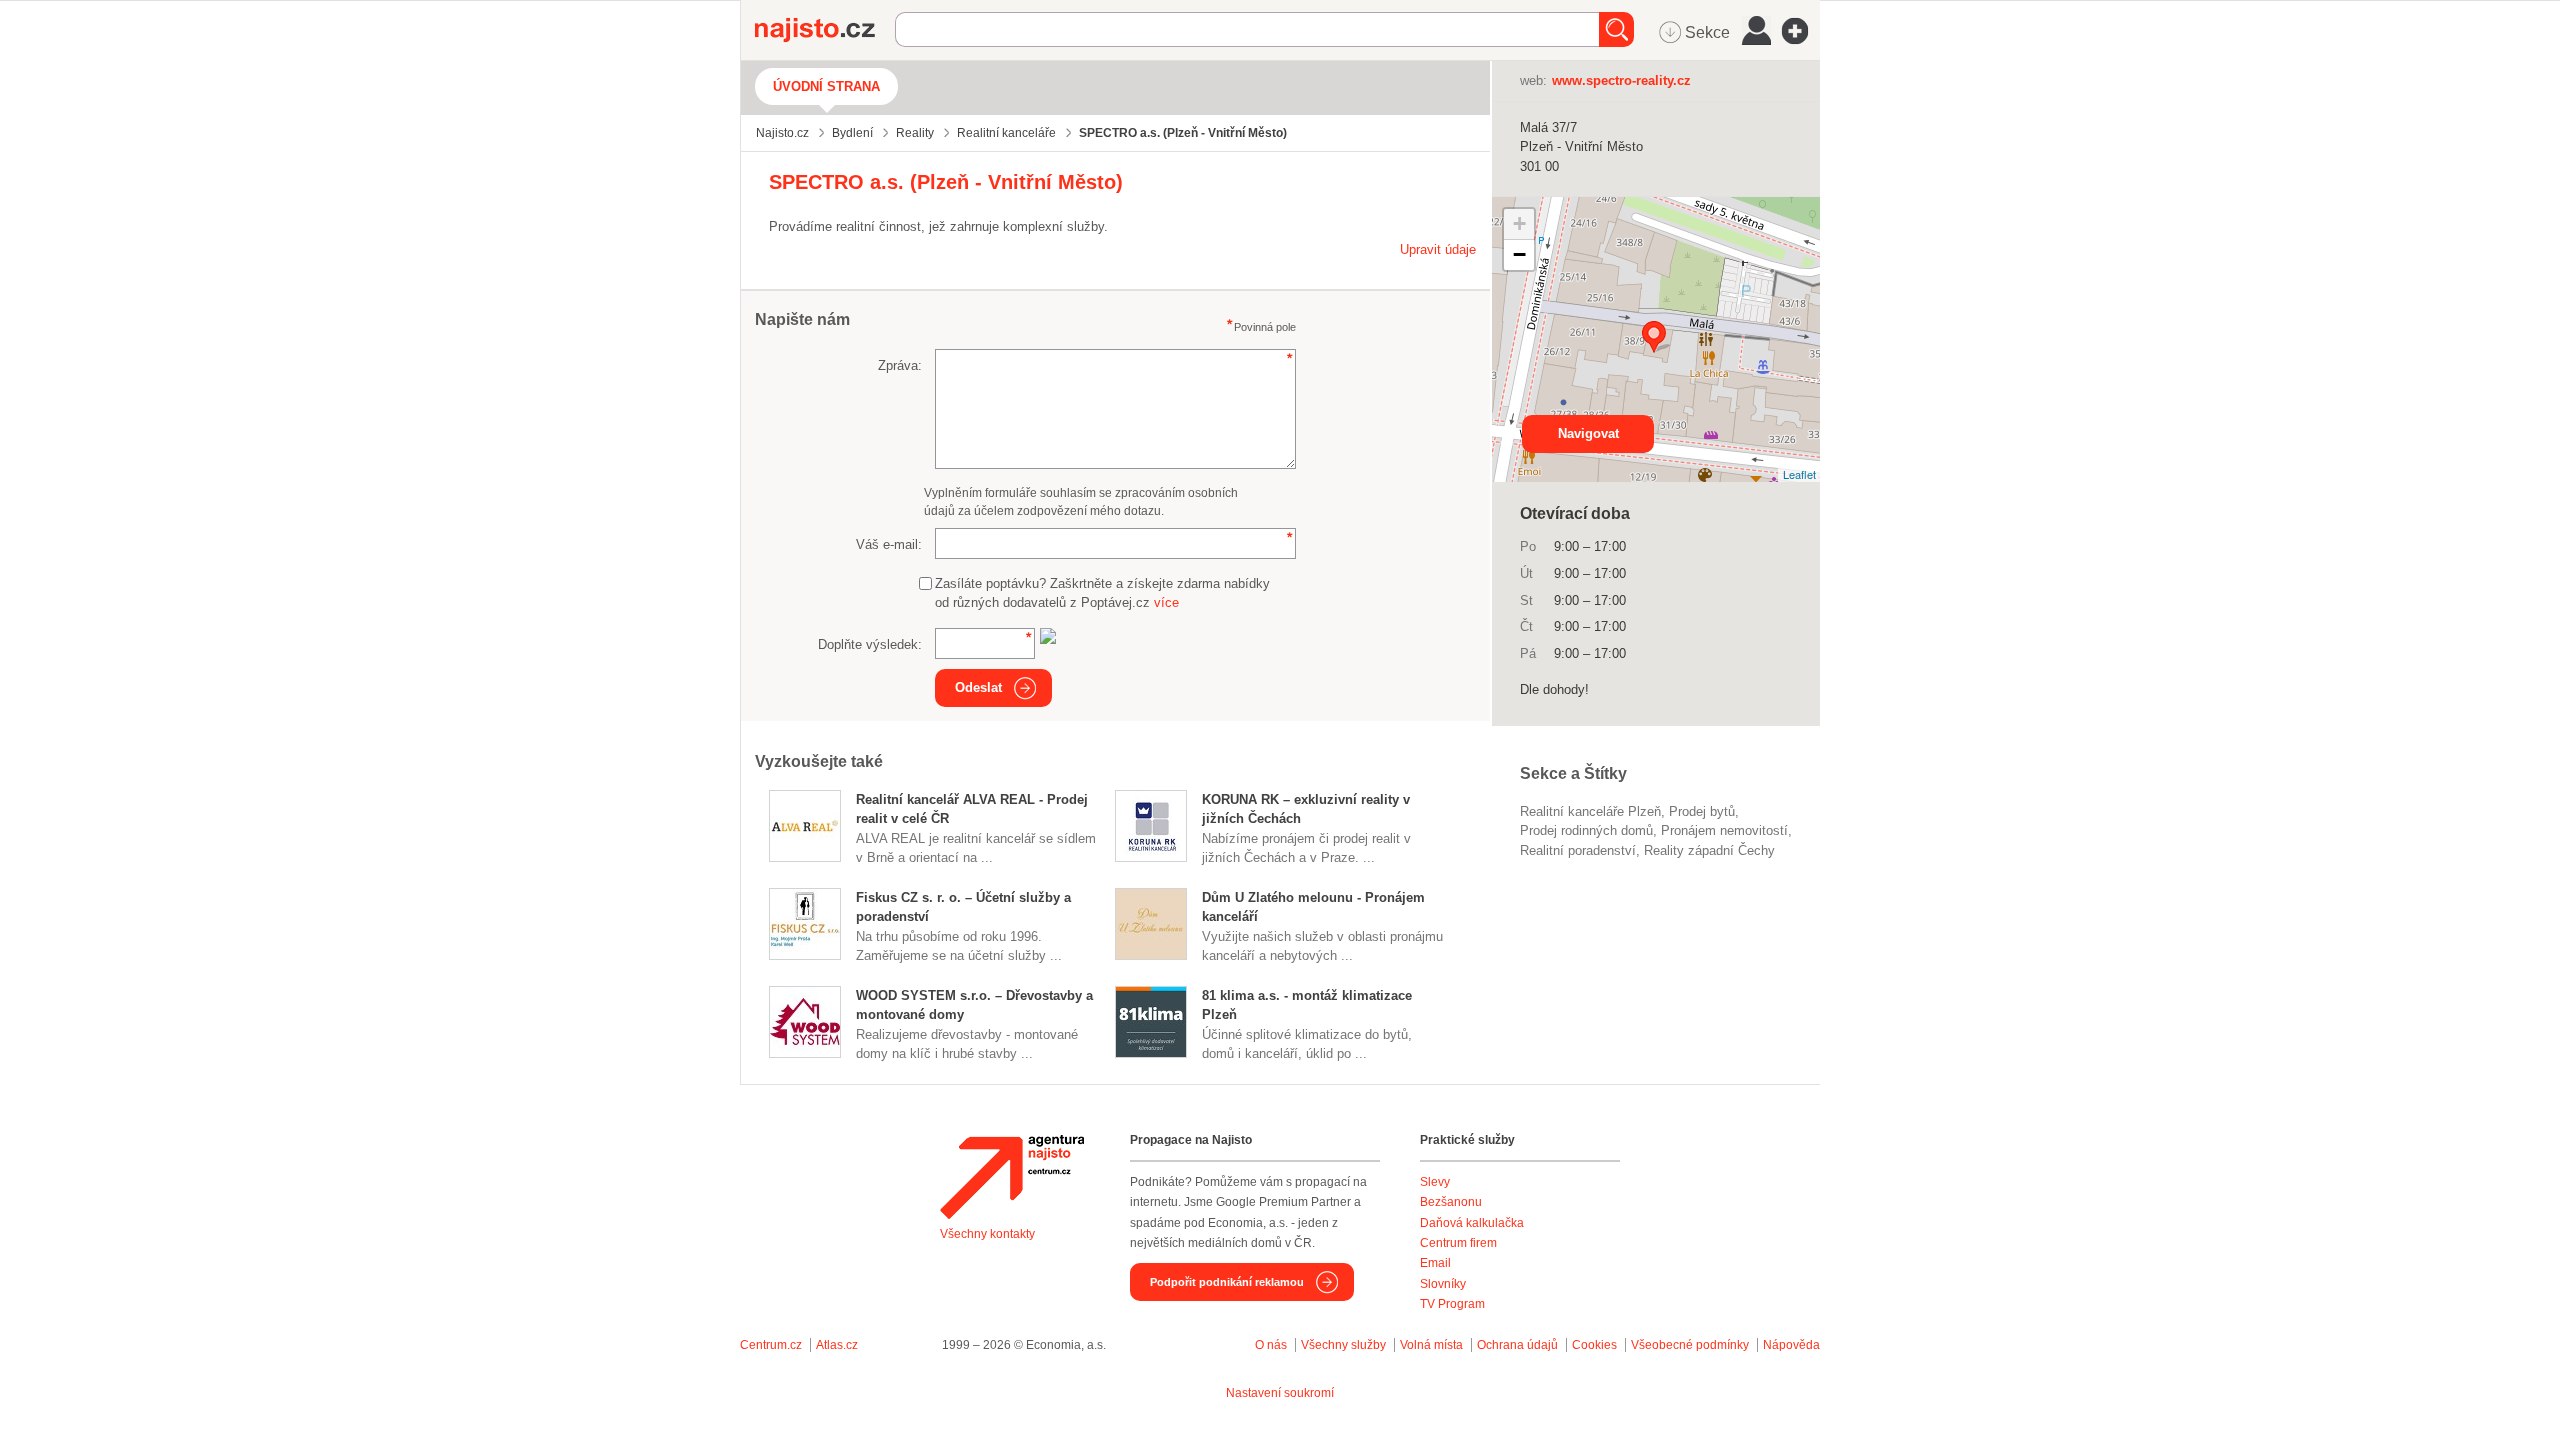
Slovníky (1443, 1284)
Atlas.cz (837, 1345)
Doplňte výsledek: (870, 644)
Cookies (1594, 1345)
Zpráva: (900, 365)
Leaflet (1799, 474)
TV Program (1452, 1304)
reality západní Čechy (1709, 850)
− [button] (1519, 254)
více (1166, 602)
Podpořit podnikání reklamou (1227, 1282)
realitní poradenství (1578, 850)
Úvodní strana (826, 86)
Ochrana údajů (1517, 1345)
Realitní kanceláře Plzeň (1590, 811)
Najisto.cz (825, 30)
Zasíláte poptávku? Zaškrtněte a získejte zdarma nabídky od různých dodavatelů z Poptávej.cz (1102, 593)
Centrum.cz (771, 1345)
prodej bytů (1702, 811)
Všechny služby (1345, 1345)
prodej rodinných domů (1586, 830)
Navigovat (1588, 433)
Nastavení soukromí (1280, 1393)
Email (1435, 1263)
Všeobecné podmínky (1690, 1345)
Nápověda (1791, 1345)
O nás (1271, 1345)
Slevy (1435, 1182)
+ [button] (1519, 223)
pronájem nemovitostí (1724, 830)
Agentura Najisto (1012, 1177)
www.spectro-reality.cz (1621, 80)
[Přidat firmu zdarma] (1801, 31)
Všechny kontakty (987, 1234)
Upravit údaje (1438, 249)
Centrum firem (1458, 1243)
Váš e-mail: (889, 544)
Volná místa (1431, 1345)
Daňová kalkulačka (1472, 1223)
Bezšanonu (1451, 1202)
